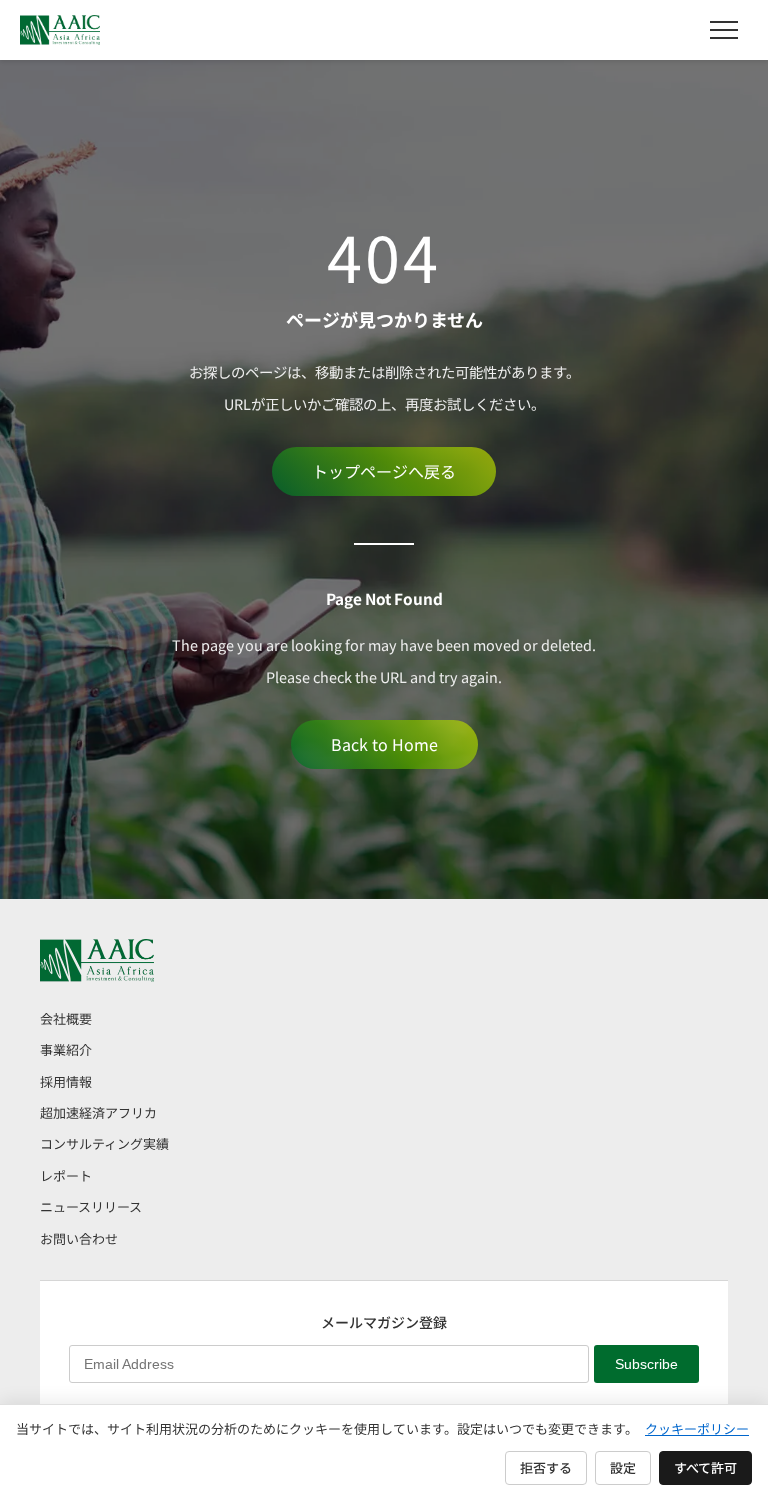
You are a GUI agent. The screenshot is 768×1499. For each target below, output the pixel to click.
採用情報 (66, 1081)
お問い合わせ (79, 1238)
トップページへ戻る (384, 471)
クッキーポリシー (697, 1428)
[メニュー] (724, 30)
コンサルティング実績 (104, 1143)
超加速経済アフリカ (98, 1112)
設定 (623, 1467)
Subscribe (646, 1364)
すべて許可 (705, 1467)
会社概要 (66, 1018)
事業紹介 (66, 1049)
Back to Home (384, 744)
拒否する (546, 1467)
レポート (66, 1175)
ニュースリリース (91, 1206)
